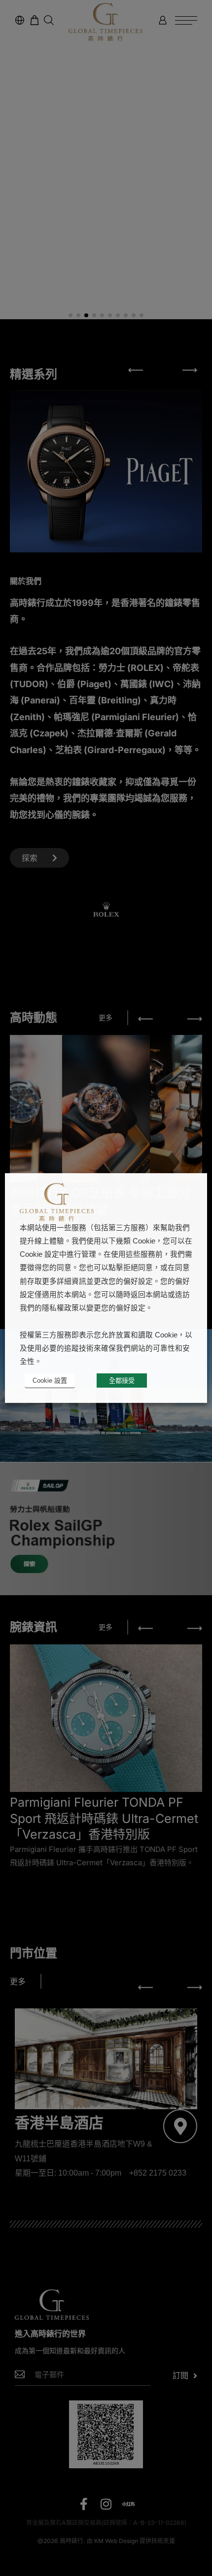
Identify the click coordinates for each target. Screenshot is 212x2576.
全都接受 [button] (122, 1380)
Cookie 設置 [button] (50, 1380)
